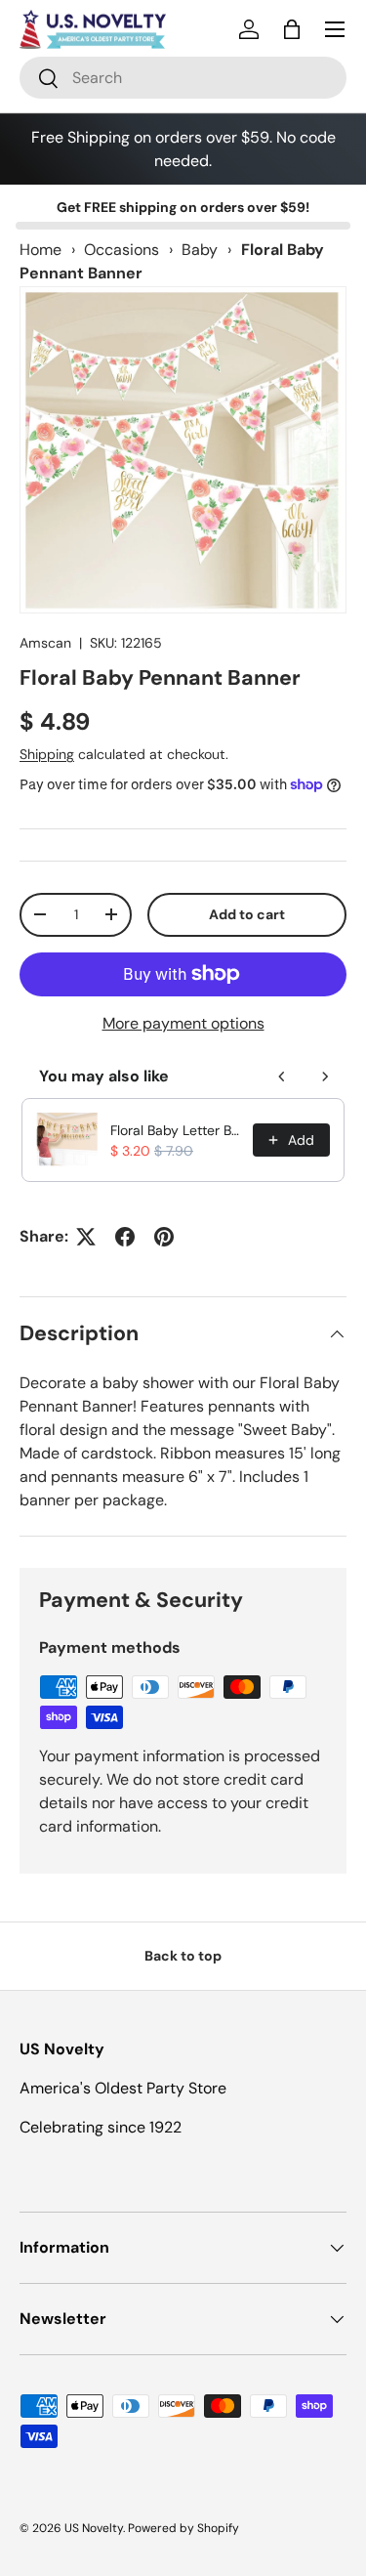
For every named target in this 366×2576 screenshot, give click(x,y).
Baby (200, 250)
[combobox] (183, 78)
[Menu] (335, 29)
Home (41, 250)
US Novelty (94, 2528)
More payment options (183, 1023)
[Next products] (325, 1077)
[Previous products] (282, 1077)
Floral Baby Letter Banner (176, 1130)
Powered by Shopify (183, 2528)
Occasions (122, 250)
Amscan (45, 643)
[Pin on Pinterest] (164, 1237)
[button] (292, 29)
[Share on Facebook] (125, 1237)
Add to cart (247, 914)
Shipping (47, 754)
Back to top (183, 1956)
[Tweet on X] (86, 1237)
